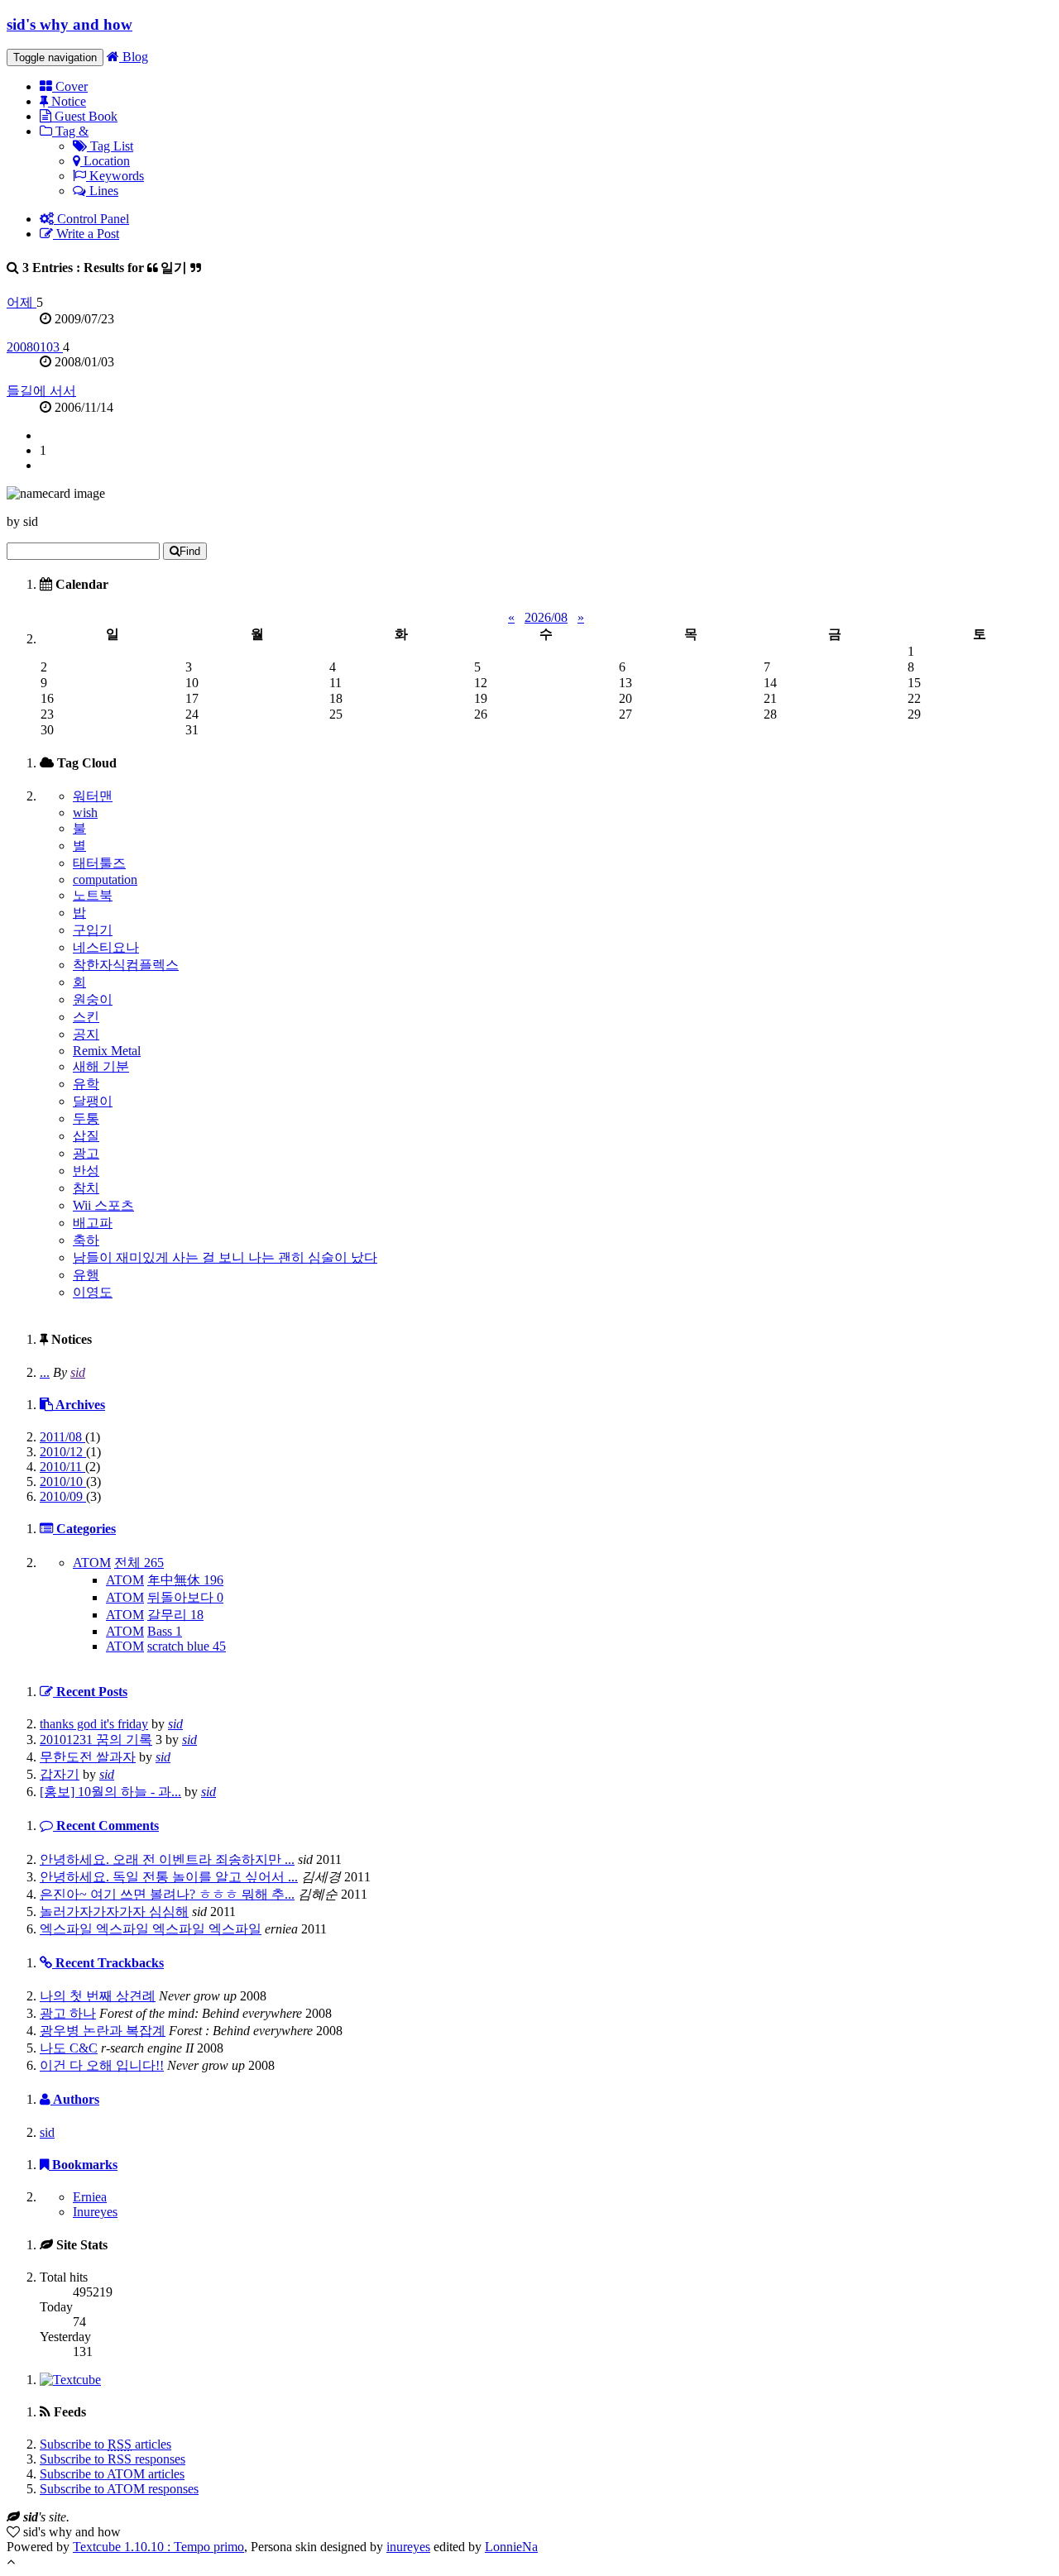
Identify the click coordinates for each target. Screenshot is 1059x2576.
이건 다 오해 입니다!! (102, 2065)
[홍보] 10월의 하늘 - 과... (110, 1792)
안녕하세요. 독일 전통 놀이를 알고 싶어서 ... (169, 1877)
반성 (86, 1171)
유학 (86, 1084)
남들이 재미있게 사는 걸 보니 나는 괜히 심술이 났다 (225, 1257)
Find (190, 551)
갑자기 (60, 1774)
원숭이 (93, 999)
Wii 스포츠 (103, 1205)
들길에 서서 (41, 391)
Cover (70, 86)
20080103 (35, 347)
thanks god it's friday (94, 1724)
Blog (134, 57)
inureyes (408, 2547)
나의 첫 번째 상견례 (98, 1996)
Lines (102, 191)
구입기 (93, 930)
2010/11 (62, 1467)
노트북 (93, 895)
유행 (86, 1275)
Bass (165, 1631)
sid (78, 1372)
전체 (139, 1563)
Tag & (70, 131)
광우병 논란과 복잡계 (103, 2031)
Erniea (90, 2197)
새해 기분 (101, 1066)
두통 (86, 1118)
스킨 (86, 1017)
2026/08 (546, 617)
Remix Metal (107, 1051)
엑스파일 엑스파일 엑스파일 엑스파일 (151, 1929)
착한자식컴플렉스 (126, 965)
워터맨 (93, 796)
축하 (86, 1240)
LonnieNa (511, 2547)
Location (105, 161)
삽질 (86, 1136)
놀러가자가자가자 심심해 (114, 1912)
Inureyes (95, 2212)
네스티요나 (106, 947)
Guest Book (84, 116)
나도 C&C (69, 2048)
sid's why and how (69, 24)
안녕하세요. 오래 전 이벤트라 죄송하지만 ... (167, 1859)
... (45, 1372)
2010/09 (63, 1496)
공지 (86, 1034)
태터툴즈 (99, 863)
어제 (22, 302)
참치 (86, 1188)
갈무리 (175, 1615)
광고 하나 (68, 2013)
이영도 (93, 1292)
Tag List (110, 146)
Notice (67, 101)
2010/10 (63, 1482)
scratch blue (187, 1646)
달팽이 (93, 1101)
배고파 (93, 1223)
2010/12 (63, 1452)
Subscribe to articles (105, 2444)
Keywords (115, 176)
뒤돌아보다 (185, 1597)
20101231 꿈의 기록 (96, 1740)
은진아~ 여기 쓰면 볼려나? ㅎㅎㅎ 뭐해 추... (167, 1894)
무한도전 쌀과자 (88, 1757)
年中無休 (185, 1580)
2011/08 (62, 1437)
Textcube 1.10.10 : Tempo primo (158, 2547)
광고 (86, 1153)
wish (85, 812)
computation (105, 879)
